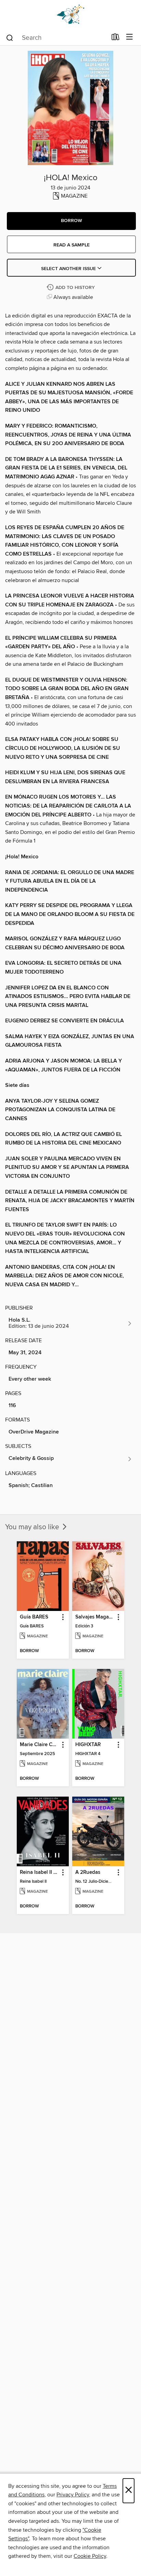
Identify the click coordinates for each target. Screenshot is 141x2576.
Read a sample (72, 245)
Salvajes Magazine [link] (95, 1617)
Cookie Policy (90, 2556)
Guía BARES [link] (34, 1617)
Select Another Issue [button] (69, 269)
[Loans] (116, 38)
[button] (71, 221)
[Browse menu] (130, 37)
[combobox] (56, 38)
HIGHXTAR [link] (88, 1745)
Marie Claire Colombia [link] (40, 1745)
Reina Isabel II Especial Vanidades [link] (40, 1872)
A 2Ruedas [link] (88, 1872)
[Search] (10, 37)
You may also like (33, 1527)
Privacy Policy (73, 2495)
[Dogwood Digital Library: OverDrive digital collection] (70, 15)
